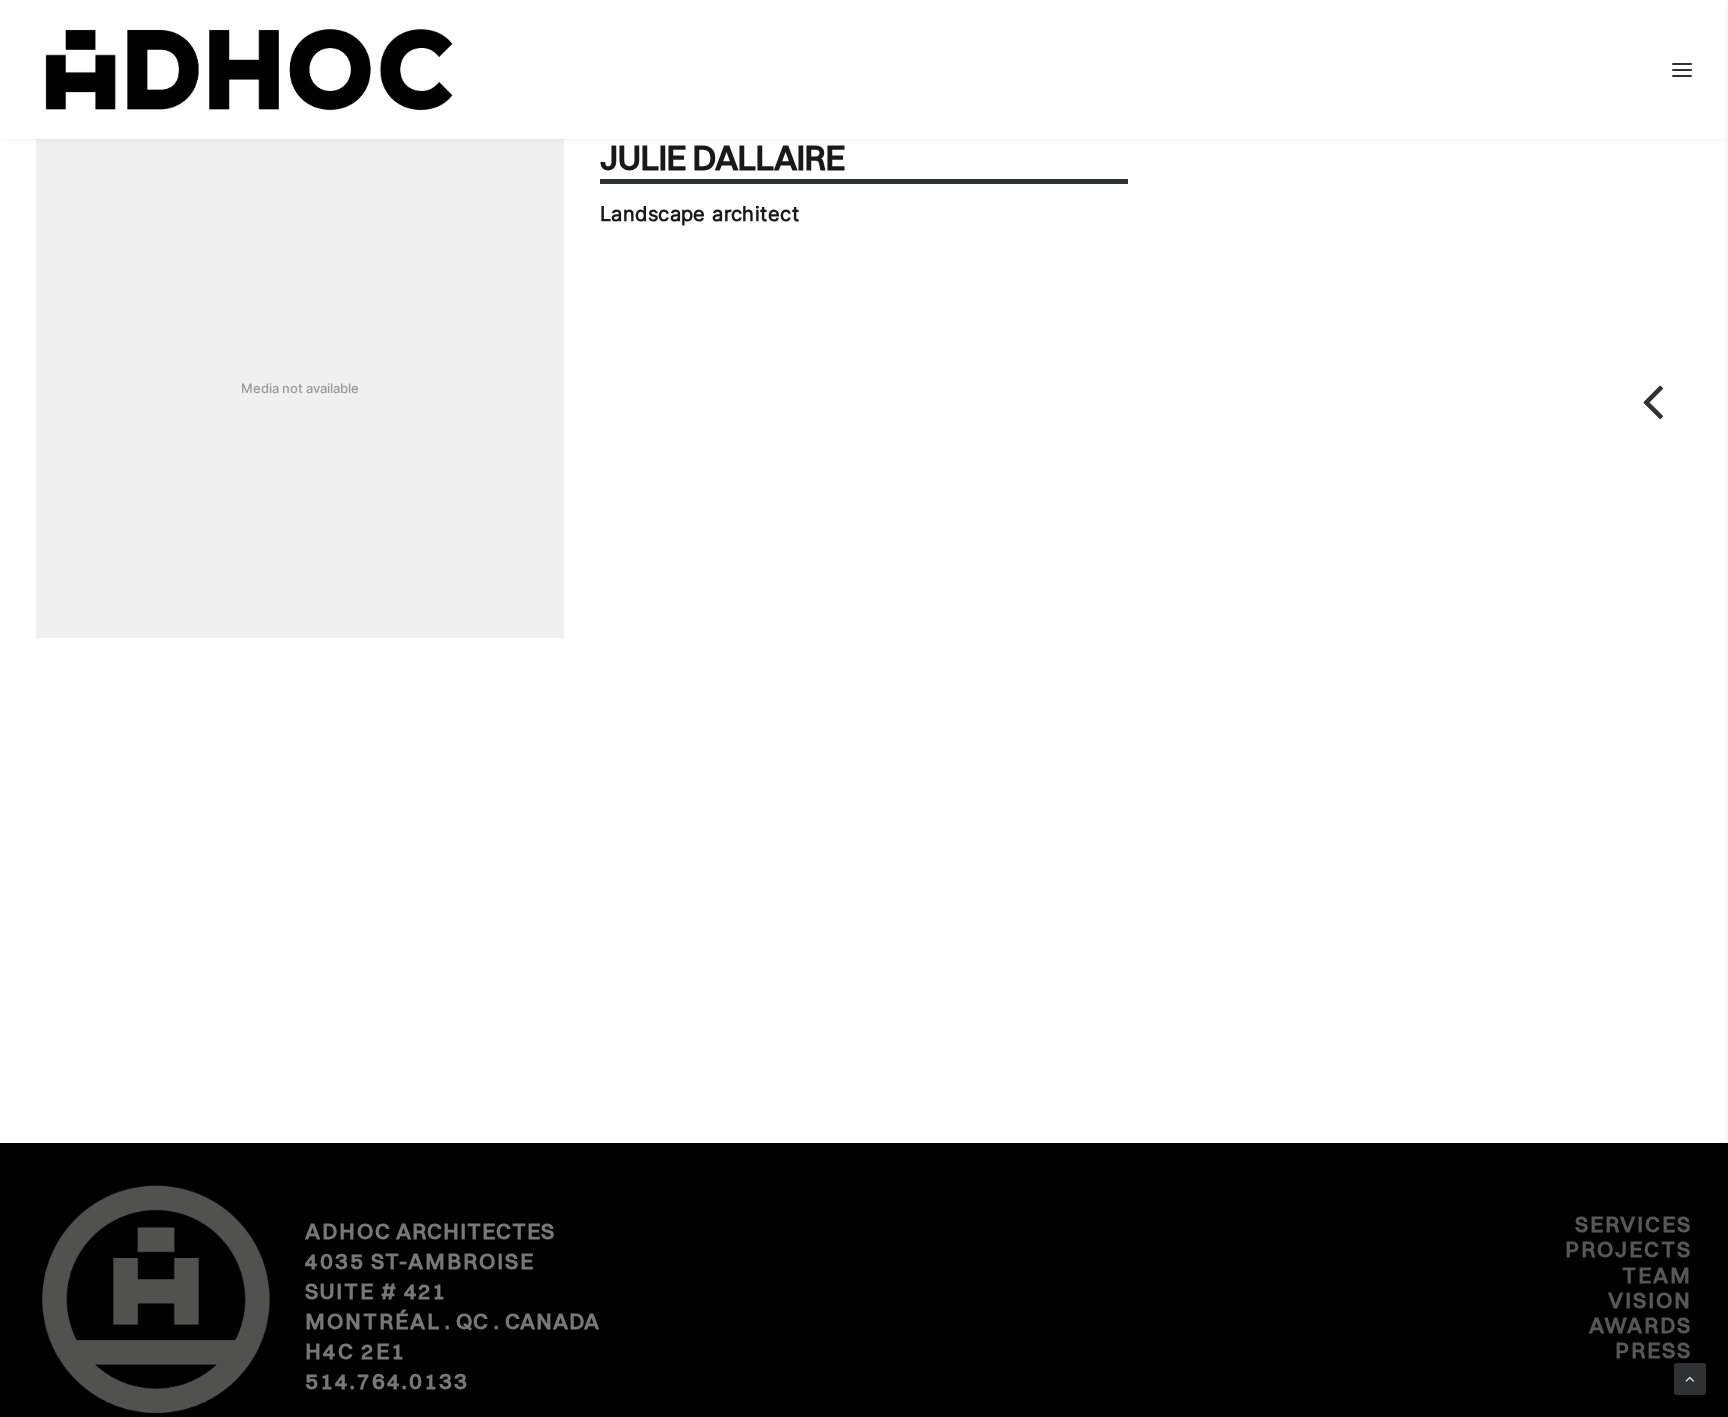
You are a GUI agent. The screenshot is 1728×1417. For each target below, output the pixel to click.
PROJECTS (1628, 1249)
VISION (1650, 1300)
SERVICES (1633, 1224)
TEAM (1657, 1275)
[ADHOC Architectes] (248, 69)
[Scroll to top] (1690, 1377)
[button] (1682, 69)
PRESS (1653, 1350)
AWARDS (1640, 1325)
